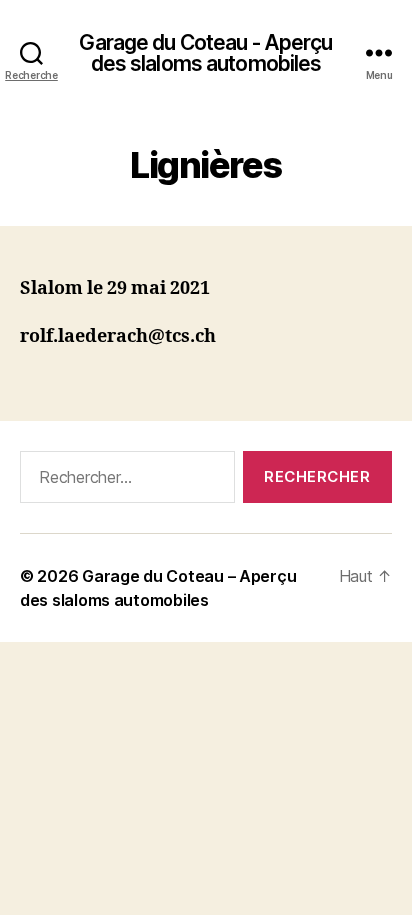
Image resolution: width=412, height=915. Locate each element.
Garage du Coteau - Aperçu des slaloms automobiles (205, 53)
